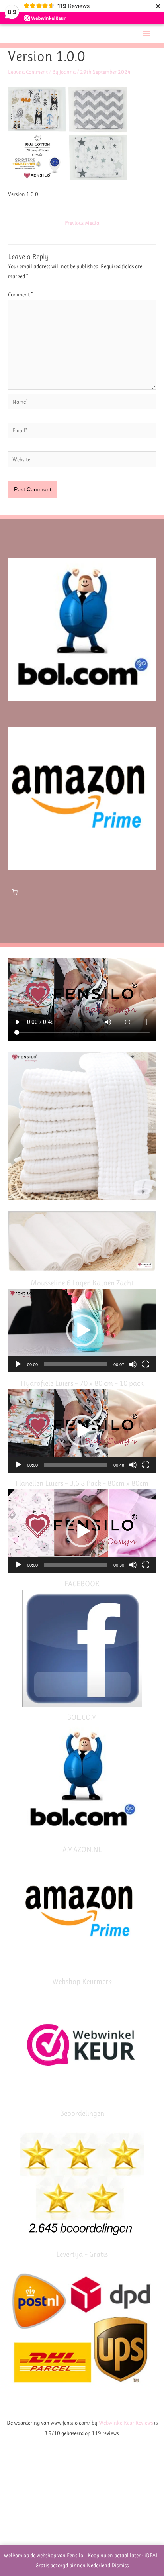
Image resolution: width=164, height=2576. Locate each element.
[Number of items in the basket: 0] (15, 892)
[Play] (18, 1364)
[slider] (76, 1364)
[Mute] (133, 1364)
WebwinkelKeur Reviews (126, 2423)
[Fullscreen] (146, 1364)
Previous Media (82, 223)
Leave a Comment (28, 72)
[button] (82, 1330)
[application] (82, 1331)
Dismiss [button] (120, 2565)
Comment (20, 294)
